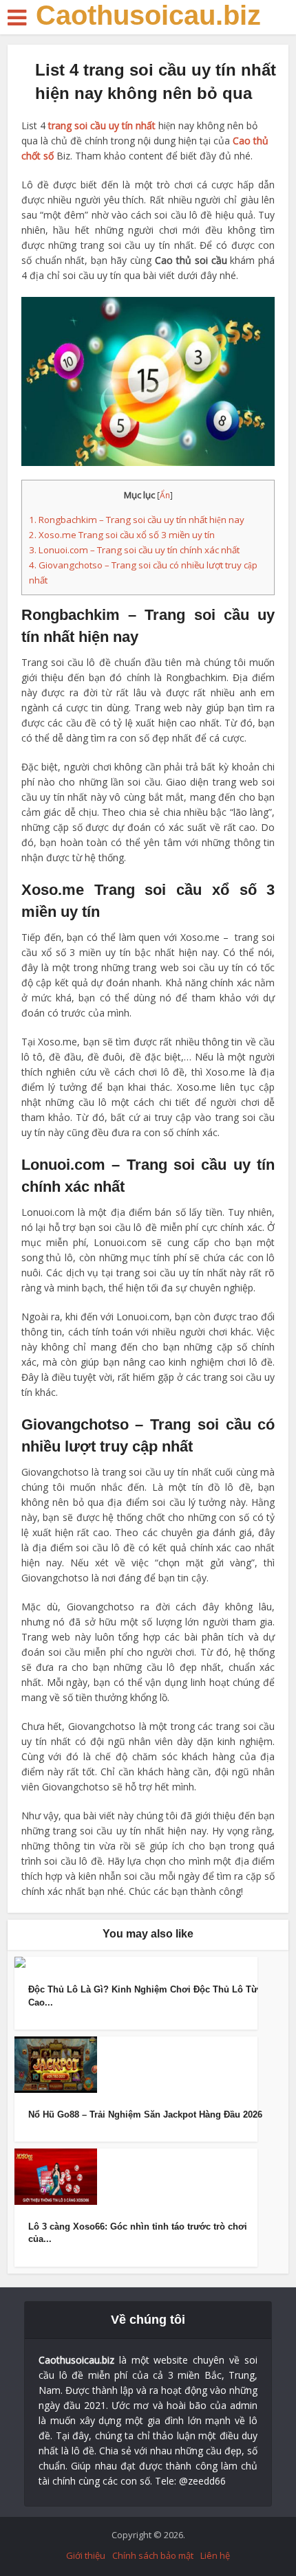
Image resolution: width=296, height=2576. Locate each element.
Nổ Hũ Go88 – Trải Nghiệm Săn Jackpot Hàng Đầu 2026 (145, 2114)
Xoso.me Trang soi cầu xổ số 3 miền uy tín (122, 535)
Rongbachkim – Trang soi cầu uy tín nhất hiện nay (137, 520)
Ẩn (165, 495)
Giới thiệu (86, 2555)
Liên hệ (215, 2555)
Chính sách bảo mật (153, 2555)
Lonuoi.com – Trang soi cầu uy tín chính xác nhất (134, 550)
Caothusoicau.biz (148, 15)
